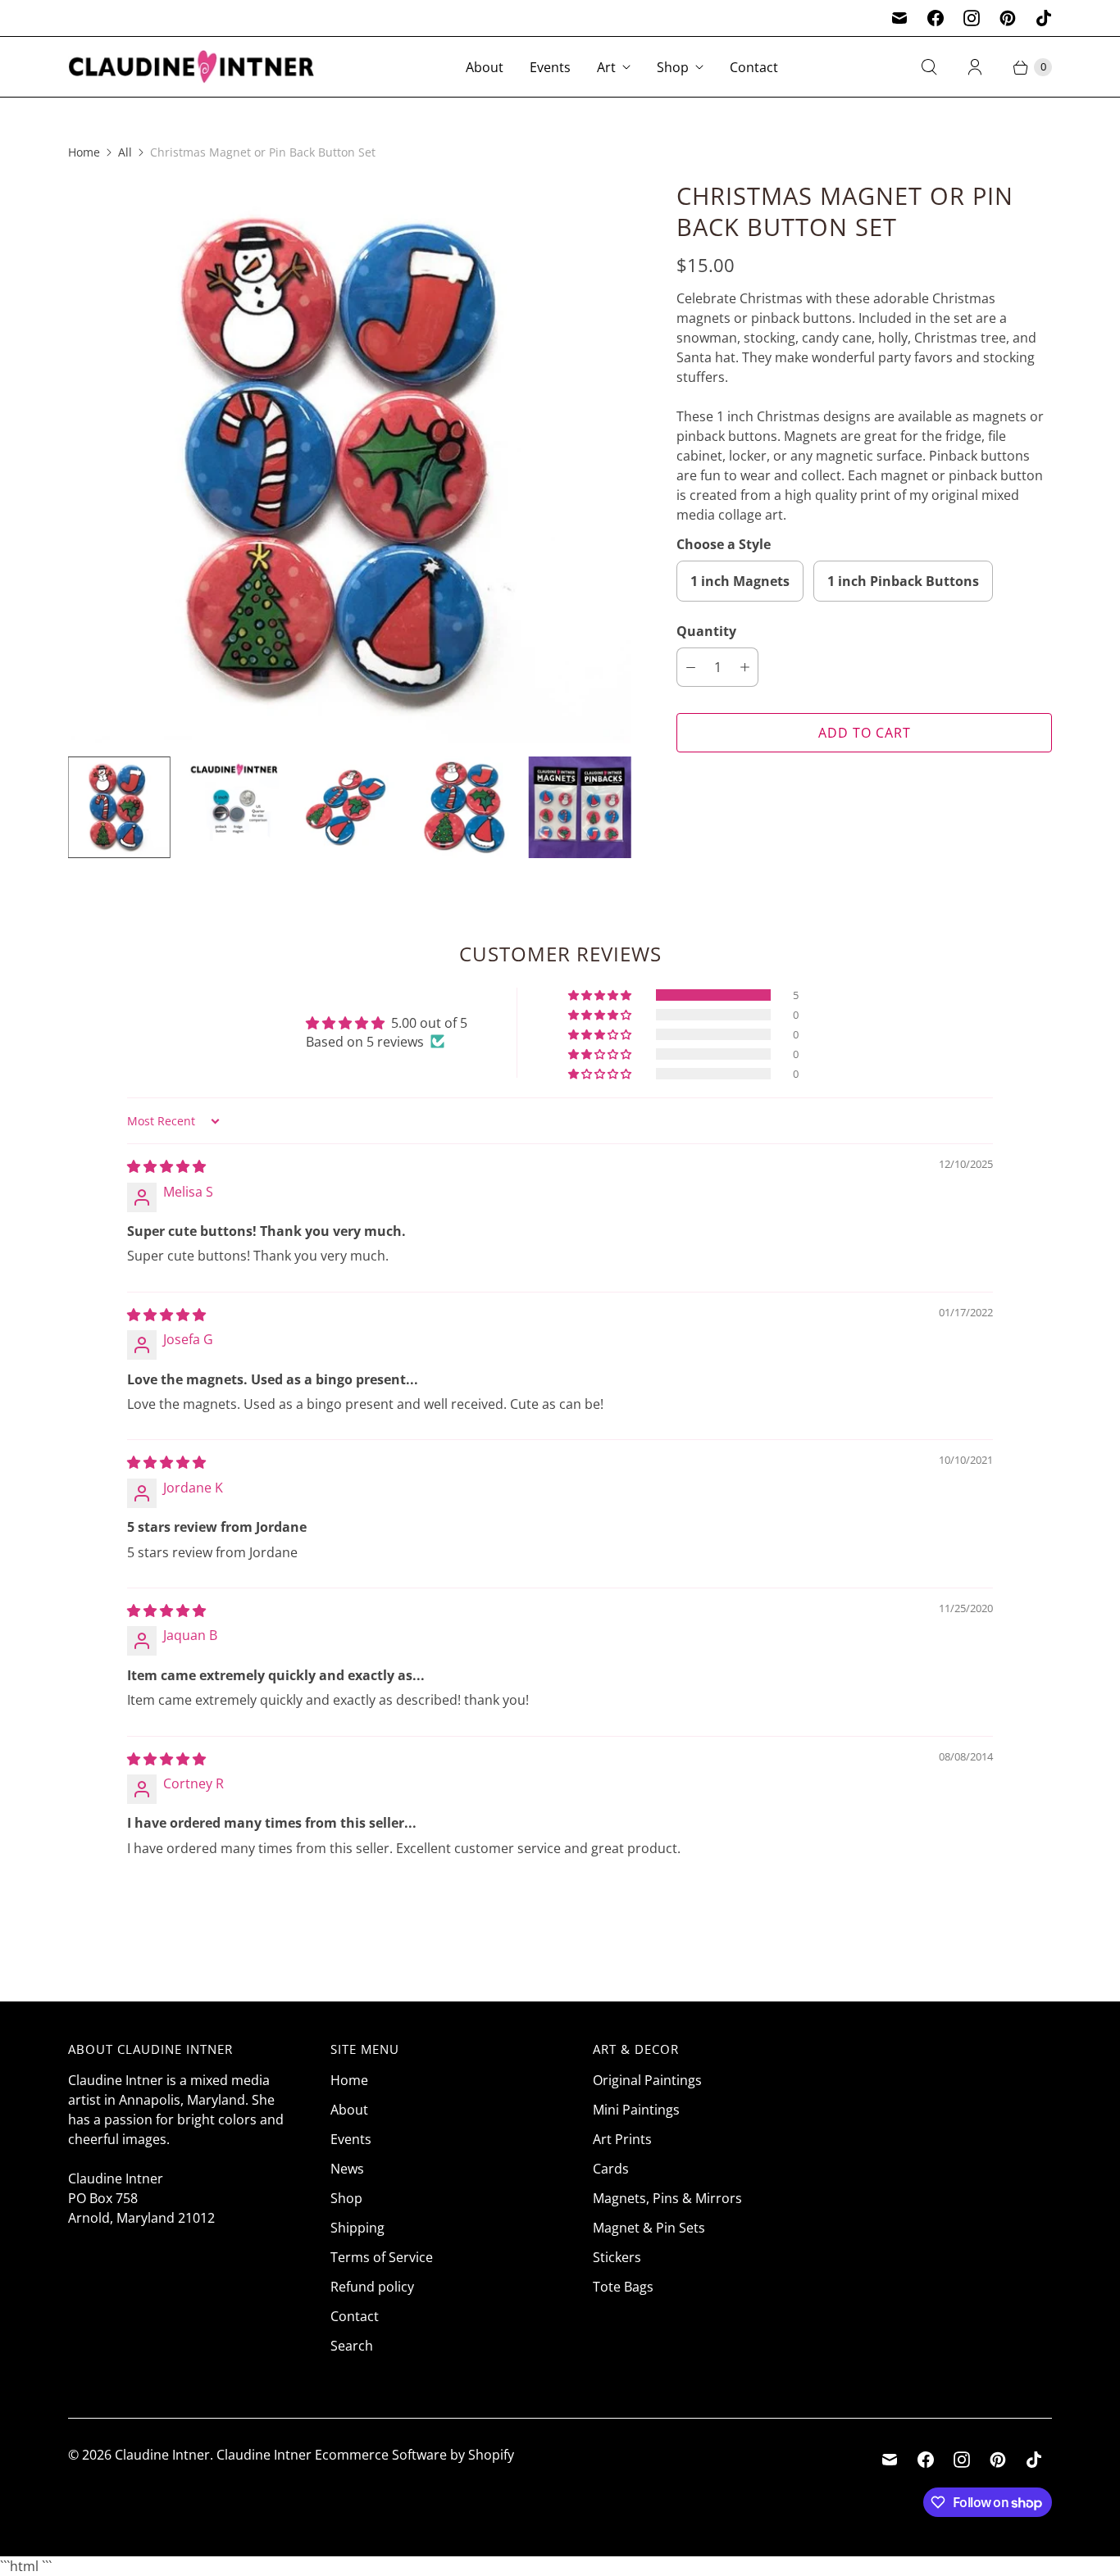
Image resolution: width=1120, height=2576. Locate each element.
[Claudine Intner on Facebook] (936, 18)
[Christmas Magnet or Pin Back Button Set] (349, 461)
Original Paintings (647, 2080)
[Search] (929, 67)
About (485, 67)
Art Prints (622, 2139)
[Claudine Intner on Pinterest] (1008, 18)
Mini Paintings (636, 2110)
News (347, 2169)
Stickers (617, 2257)
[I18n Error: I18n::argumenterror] (119, 807)
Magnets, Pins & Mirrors (667, 2198)
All (125, 152)
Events (550, 67)
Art (606, 67)
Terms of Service (382, 2257)
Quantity (706, 631)
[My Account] (975, 67)
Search (352, 2346)
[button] (601, 995)
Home (84, 152)
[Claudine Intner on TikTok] (1044, 18)
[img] (166, 1166)
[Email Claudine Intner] (899, 18)
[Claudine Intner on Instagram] (972, 18)
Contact (754, 67)
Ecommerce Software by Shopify (414, 2455)
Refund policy (372, 2287)
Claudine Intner (162, 2455)
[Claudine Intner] (191, 67)
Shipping (357, 2228)
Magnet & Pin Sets (649, 2228)
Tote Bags (623, 2287)
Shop (673, 67)
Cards (611, 2169)
